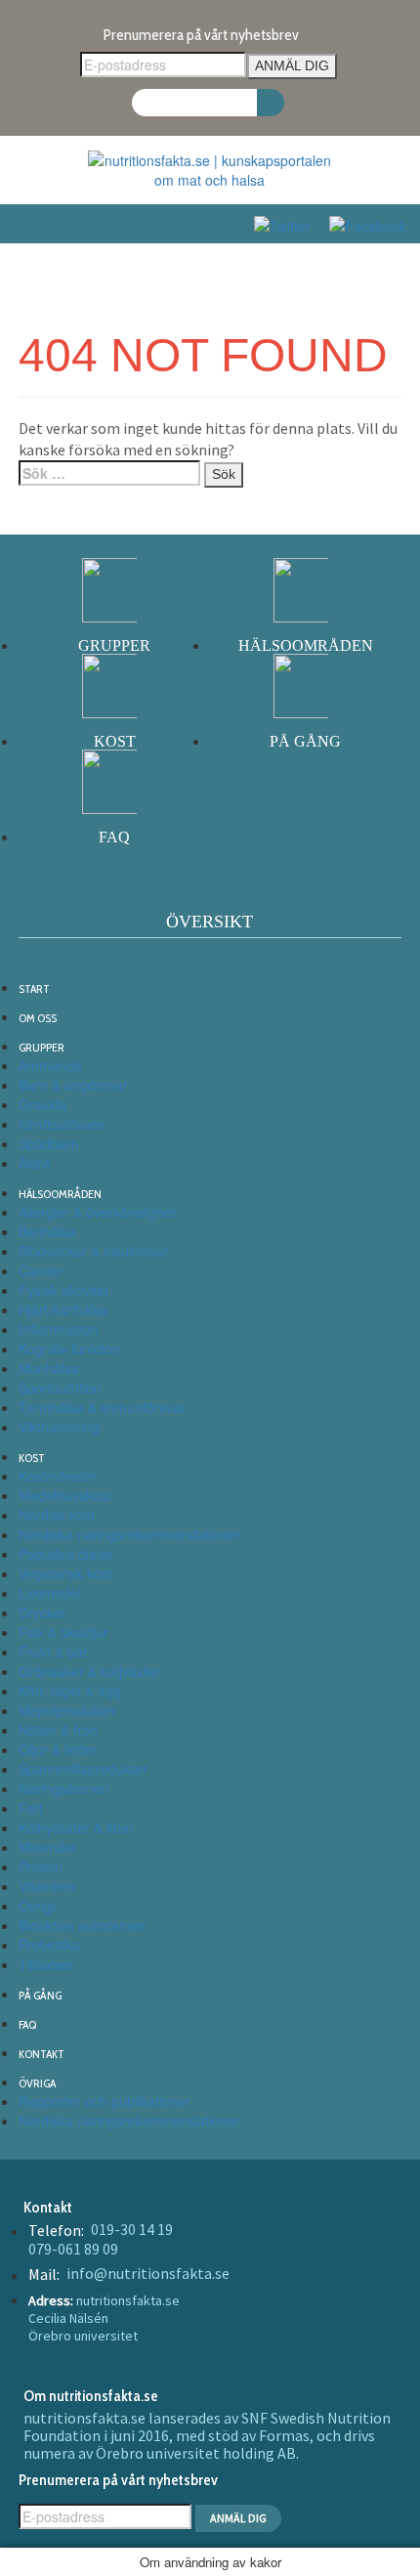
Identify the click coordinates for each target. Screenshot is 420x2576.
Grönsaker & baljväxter (89, 1671)
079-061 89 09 (73, 2249)
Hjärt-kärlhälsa (63, 1309)
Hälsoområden (60, 1194)
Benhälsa (47, 1231)
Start (34, 988)
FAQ (27, 2024)
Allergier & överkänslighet (97, 1212)
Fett (31, 1808)
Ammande (50, 1065)
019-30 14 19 (132, 2229)
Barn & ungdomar (73, 1085)
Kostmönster (58, 1476)
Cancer (41, 1270)
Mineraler (48, 1847)
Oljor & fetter (58, 1749)
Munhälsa (49, 1368)
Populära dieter (66, 1554)
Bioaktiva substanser (83, 1925)
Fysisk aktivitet (63, 1290)
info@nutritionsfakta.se (148, 2273)
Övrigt (37, 1906)
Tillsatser (46, 1964)
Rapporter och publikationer (105, 2101)
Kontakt (42, 2054)
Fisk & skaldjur (63, 1632)
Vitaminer (48, 1886)
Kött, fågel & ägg (70, 1691)
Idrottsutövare (62, 1124)
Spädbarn (49, 1143)
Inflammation (59, 1329)
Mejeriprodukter (67, 1710)
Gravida (43, 1104)
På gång (40, 1995)
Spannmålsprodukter (83, 1769)
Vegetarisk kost (65, 1573)
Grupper (42, 1047)
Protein (41, 1867)
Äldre (35, 1163)
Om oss (38, 1018)
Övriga (37, 2083)
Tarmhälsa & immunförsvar (102, 1407)
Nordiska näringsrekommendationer (129, 1534)
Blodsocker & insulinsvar (94, 1251)
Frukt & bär (53, 1652)
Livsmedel (50, 1593)
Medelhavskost (65, 1495)
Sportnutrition (60, 1388)
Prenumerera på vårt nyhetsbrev (201, 35)
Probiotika (49, 1945)
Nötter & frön (58, 1730)
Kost (32, 1458)
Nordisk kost (57, 1515)
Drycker (42, 1612)
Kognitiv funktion (69, 1349)
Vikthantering (59, 1427)
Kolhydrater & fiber (76, 1827)
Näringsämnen (64, 1788)
